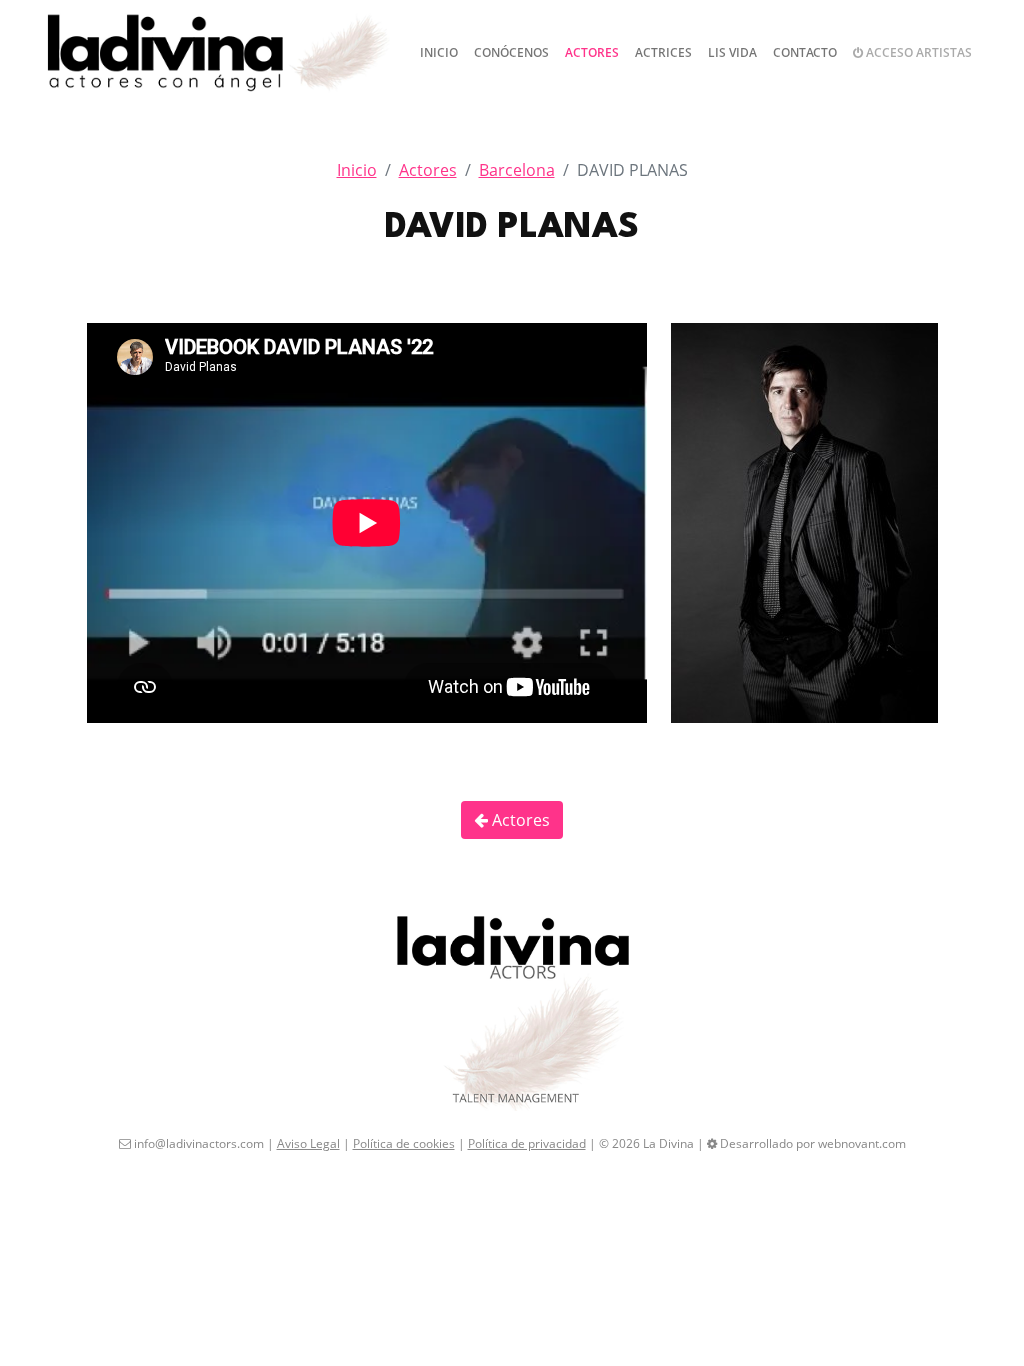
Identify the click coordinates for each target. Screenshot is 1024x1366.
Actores (592, 52)
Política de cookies (404, 1143)
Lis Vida (732, 52)
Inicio (439, 52)
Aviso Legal (308, 1143)
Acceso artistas (917, 52)
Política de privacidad (527, 1143)
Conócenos (511, 52)
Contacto (805, 52)
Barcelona (517, 170)
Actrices (663, 52)
